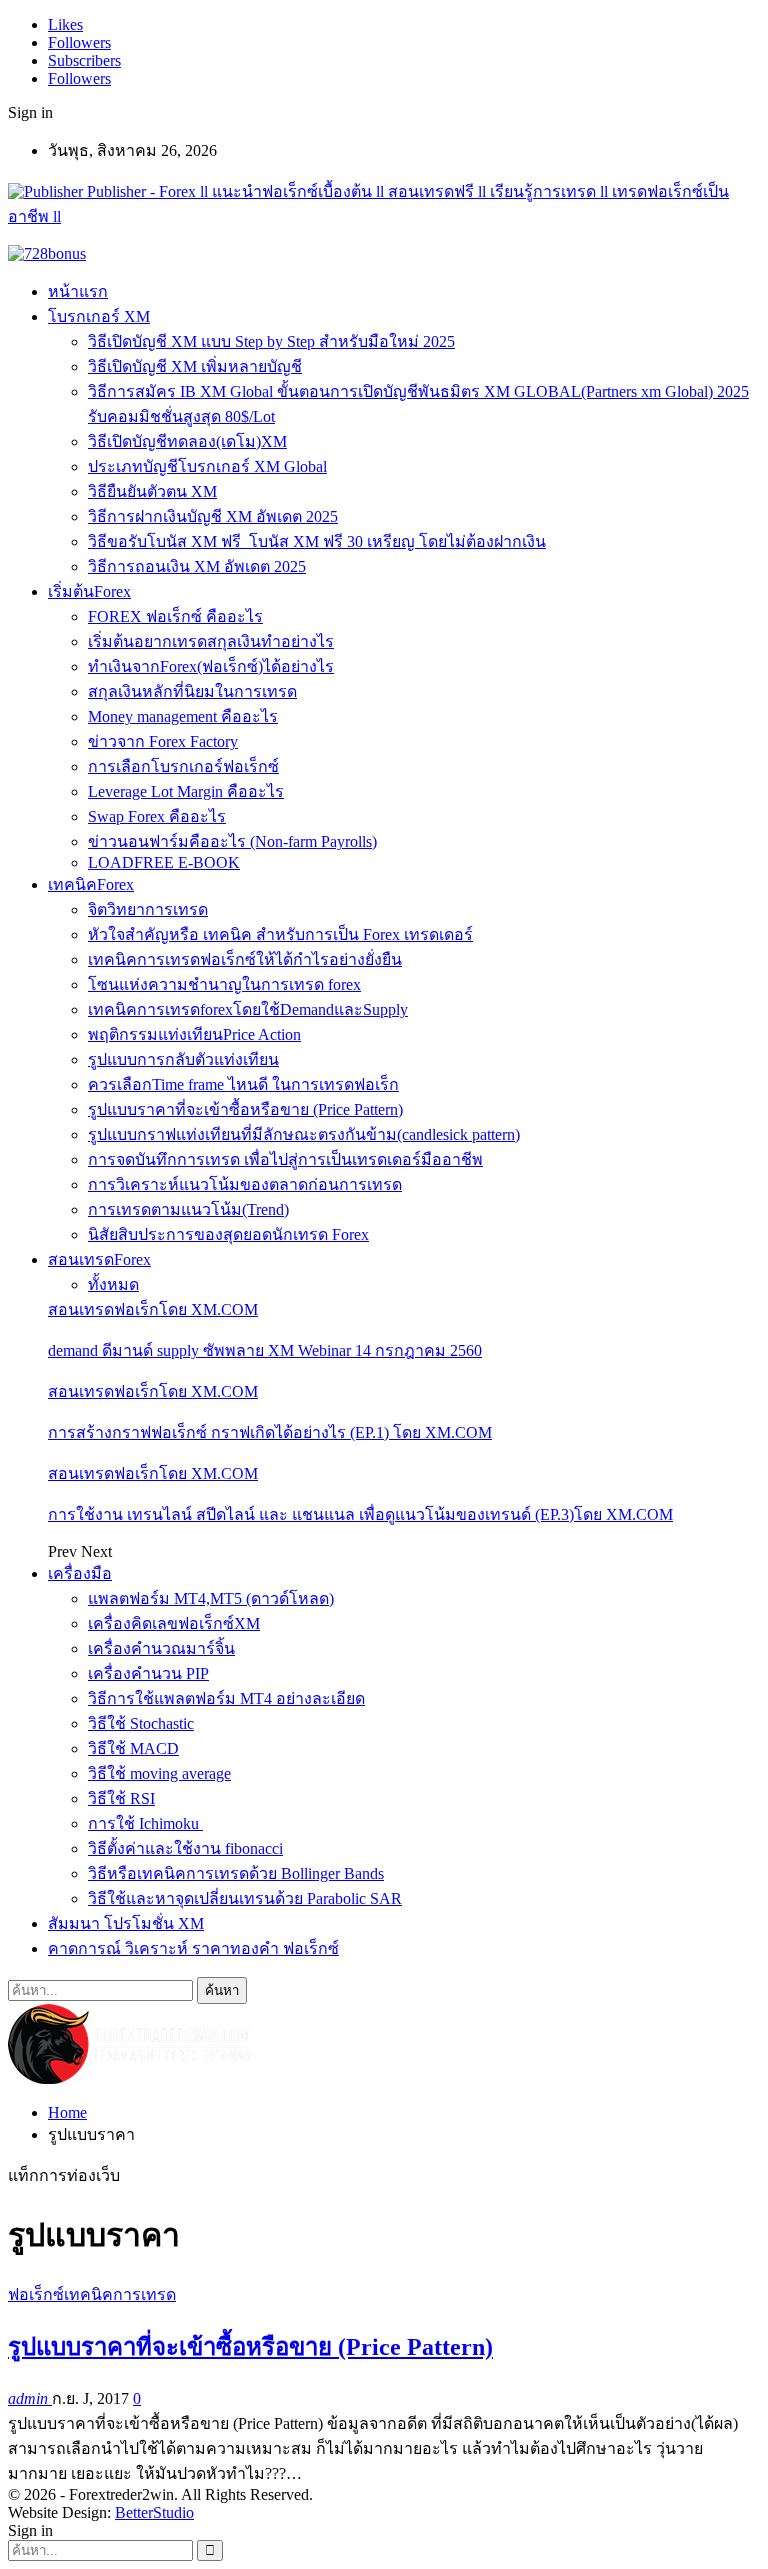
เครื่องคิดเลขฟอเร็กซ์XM (174, 1623)
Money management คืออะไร (183, 716)
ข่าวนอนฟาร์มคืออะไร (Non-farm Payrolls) (232, 841)
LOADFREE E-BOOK (164, 862)
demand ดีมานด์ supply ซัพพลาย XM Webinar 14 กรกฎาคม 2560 (265, 1350)
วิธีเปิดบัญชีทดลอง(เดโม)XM (187, 441)
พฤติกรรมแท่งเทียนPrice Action (194, 1034)
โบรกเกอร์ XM (99, 316)
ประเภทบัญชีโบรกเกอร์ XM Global (207, 466)
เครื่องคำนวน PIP (148, 1673)
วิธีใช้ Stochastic (141, 1723)
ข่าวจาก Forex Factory (163, 741)
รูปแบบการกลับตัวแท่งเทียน (183, 1059)
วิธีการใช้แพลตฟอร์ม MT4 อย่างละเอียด (226, 1698)
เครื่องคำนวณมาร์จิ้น (161, 1648)
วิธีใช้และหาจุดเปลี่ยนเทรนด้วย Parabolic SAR (245, 1898)
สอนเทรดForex (99, 1259)
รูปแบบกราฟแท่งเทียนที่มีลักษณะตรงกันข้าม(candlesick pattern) (304, 1134)
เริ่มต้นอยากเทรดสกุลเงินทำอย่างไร (211, 641)
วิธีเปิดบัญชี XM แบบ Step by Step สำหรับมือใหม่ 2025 (271, 341)
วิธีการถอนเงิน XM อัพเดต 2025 (197, 566)
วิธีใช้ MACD (133, 1748)
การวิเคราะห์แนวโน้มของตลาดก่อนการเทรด (245, 1184)
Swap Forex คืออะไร (157, 816)
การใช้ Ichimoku (145, 1823)
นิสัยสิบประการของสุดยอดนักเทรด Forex (228, 1234)
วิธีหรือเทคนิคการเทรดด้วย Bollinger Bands (236, 1873)
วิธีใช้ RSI (121, 1798)
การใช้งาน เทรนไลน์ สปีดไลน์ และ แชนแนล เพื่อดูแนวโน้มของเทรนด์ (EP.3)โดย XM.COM (360, 1514)
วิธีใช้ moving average (159, 1773)
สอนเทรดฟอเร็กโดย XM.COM (153, 1309)
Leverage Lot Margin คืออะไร (186, 791)
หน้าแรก (78, 291)
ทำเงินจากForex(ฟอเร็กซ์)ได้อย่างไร (211, 666)
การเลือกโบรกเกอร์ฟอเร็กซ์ (183, 766)
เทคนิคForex (91, 884)
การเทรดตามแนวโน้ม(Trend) (188, 1209)
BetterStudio (154, 2512)
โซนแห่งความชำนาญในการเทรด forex (224, 984)
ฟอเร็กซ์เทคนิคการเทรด (92, 2294)
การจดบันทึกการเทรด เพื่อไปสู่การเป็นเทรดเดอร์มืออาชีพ (285, 1159)
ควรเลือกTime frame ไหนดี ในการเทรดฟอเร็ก (243, 1084)
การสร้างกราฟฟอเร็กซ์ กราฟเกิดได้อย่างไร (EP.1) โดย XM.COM (270, 1432)
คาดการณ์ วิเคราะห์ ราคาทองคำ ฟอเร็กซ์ (193, 1948)
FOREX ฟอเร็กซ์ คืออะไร (175, 616)
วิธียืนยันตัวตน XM (152, 491)
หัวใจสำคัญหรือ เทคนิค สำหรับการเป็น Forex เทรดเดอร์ (280, 934)
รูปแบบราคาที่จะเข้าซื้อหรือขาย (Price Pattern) (245, 1109)
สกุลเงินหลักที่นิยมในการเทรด (192, 691)
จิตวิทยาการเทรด (148, 909)
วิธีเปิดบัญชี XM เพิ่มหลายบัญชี (195, 366)
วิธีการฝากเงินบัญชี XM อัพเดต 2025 (213, 516)
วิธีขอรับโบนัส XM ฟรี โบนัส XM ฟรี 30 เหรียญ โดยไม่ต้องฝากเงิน (317, 541)
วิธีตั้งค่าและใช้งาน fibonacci (185, 1848)
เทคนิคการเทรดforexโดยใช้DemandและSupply (248, 1009)
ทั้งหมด (113, 1284)
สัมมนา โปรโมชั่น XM (126, 1923)
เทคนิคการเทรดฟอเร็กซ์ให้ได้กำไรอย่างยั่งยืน (245, 959)
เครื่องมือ (80, 1573)
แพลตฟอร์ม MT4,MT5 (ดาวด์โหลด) (211, 1598)
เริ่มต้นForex (89, 591)
